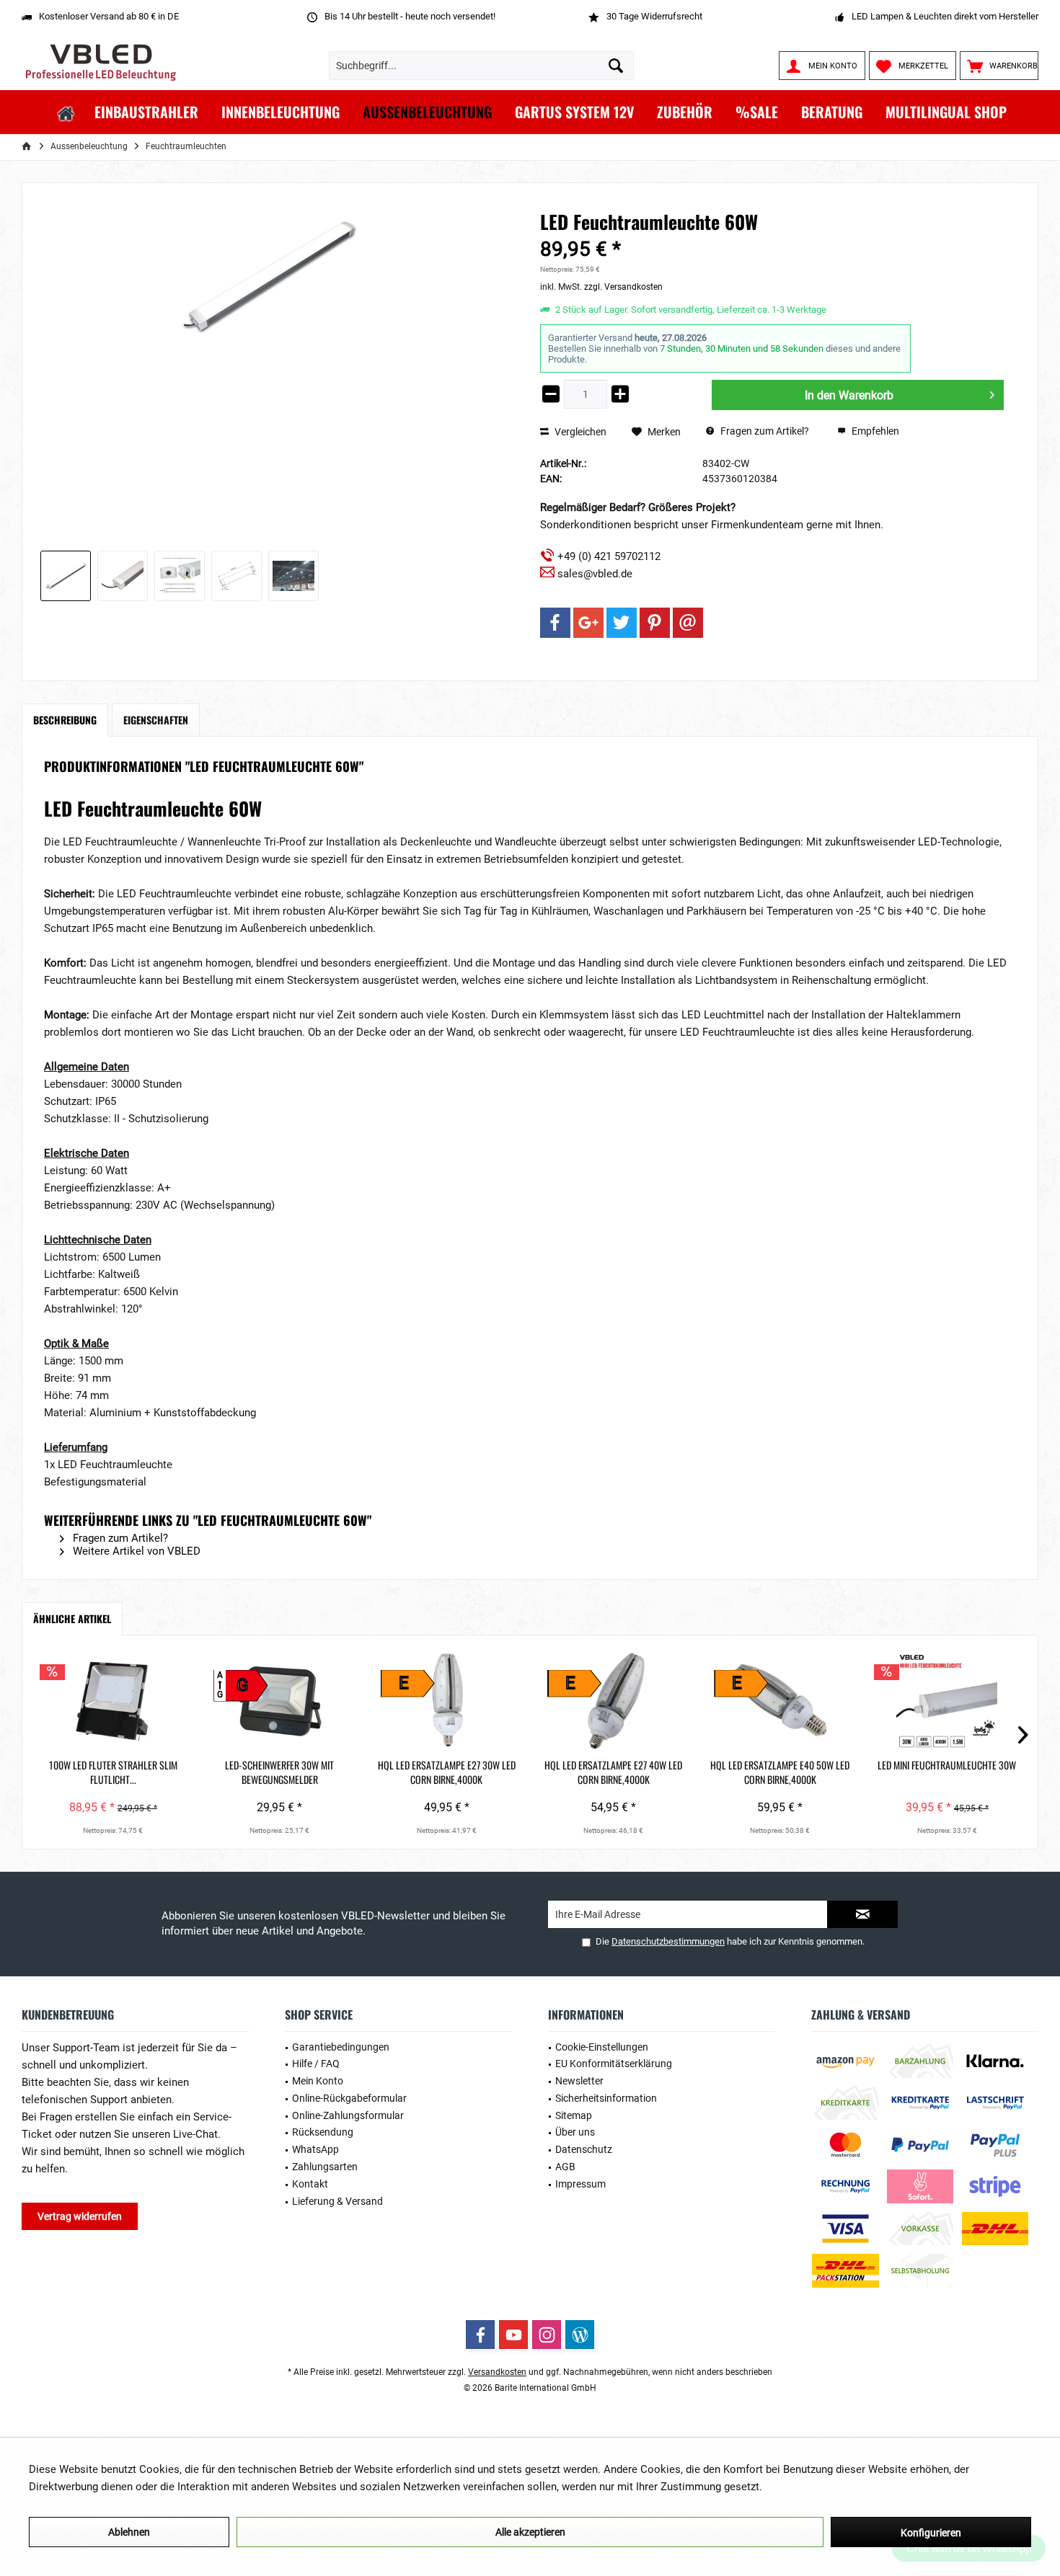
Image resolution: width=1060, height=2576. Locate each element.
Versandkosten (497, 2372)
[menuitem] (999, 66)
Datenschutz (584, 2149)
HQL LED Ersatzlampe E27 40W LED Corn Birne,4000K (613, 1772)
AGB (565, 2167)
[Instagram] (547, 2335)
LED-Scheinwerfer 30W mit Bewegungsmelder (279, 1772)
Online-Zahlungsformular (348, 2115)
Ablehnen (129, 2532)
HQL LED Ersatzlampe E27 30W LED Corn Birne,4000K (447, 1772)
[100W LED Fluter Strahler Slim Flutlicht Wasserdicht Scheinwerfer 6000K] (113, 1700)
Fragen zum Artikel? (764, 431)
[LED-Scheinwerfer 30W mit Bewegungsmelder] (279, 1700)
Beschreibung (65, 720)
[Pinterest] (655, 623)
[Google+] (588, 623)
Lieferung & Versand (337, 2201)
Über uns (575, 2132)
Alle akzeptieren (530, 2532)
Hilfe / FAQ (316, 2064)
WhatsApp (315, 2149)
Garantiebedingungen (341, 2047)
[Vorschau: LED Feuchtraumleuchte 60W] (66, 576)
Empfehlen (874, 431)
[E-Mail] (688, 623)
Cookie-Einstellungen (602, 2047)
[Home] (66, 112)
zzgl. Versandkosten (623, 287)
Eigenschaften (156, 720)
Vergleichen (579, 432)
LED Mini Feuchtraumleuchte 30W (947, 1765)
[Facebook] (555, 623)
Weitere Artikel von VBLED (135, 1551)
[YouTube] (513, 2335)
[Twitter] (622, 623)
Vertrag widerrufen (80, 2216)
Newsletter (579, 2081)
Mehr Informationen (813, 2487)
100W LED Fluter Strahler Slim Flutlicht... (113, 1772)
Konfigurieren (931, 2533)
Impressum (580, 2184)
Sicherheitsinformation (606, 2098)
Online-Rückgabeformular (349, 2098)
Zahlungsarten (325, 2167)
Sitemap (574, 2115)
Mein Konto (318, 2081)
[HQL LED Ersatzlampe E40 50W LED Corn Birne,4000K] (780, 1700)
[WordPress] (580, 2335)
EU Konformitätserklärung (614, 2064)
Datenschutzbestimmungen (668, 1941)
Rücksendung (323, 2132)
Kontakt (310, 2184)
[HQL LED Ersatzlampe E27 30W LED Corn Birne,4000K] (447, 1700)
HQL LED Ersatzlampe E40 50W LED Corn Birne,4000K (780, 1772)
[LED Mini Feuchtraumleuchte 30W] (947, 1700)
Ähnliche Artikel (72, 1618)
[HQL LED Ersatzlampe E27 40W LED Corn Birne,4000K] (613, 1700)
